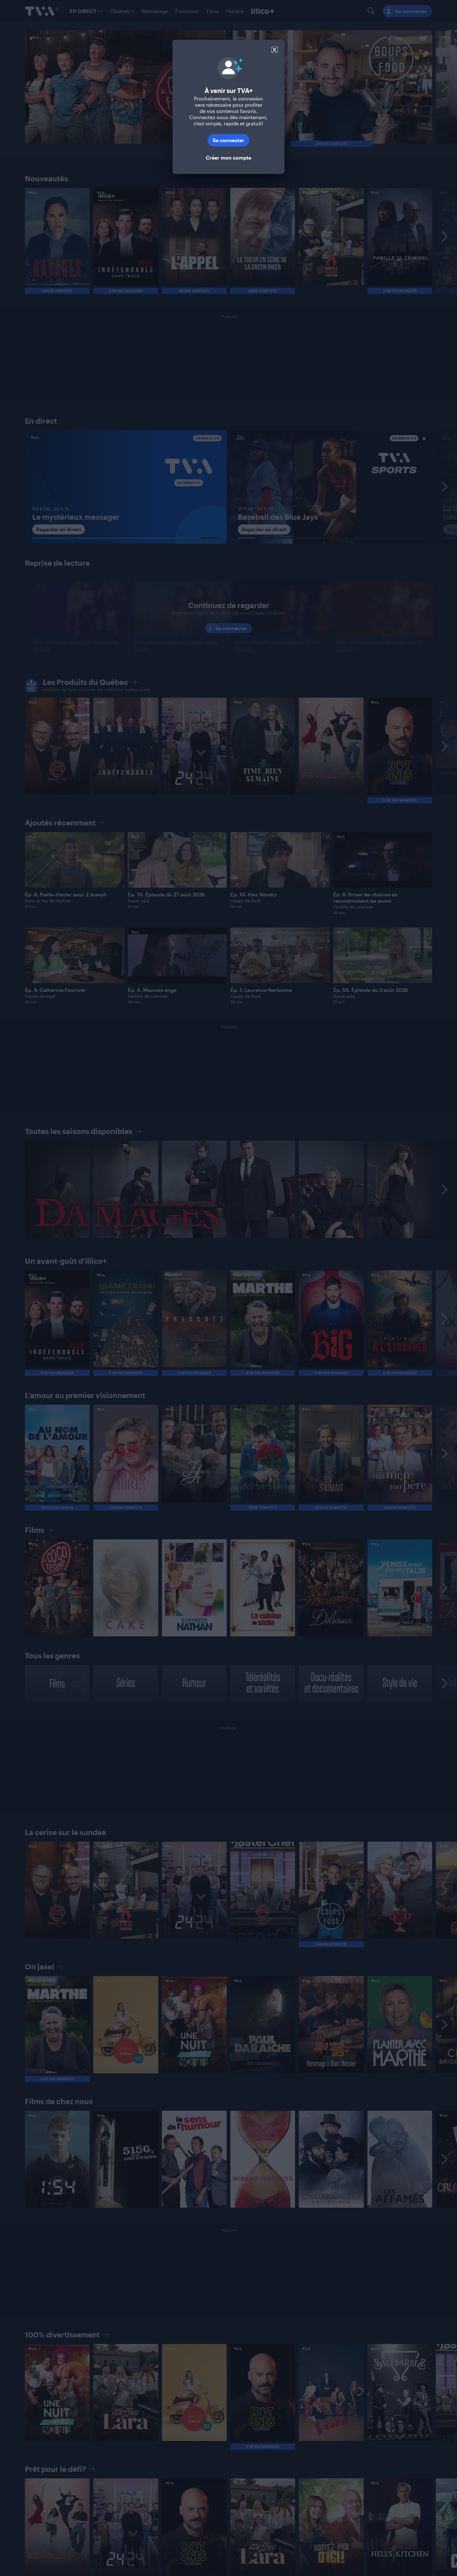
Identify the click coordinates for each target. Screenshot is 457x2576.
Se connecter (228, 140)
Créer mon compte (228, 158)
